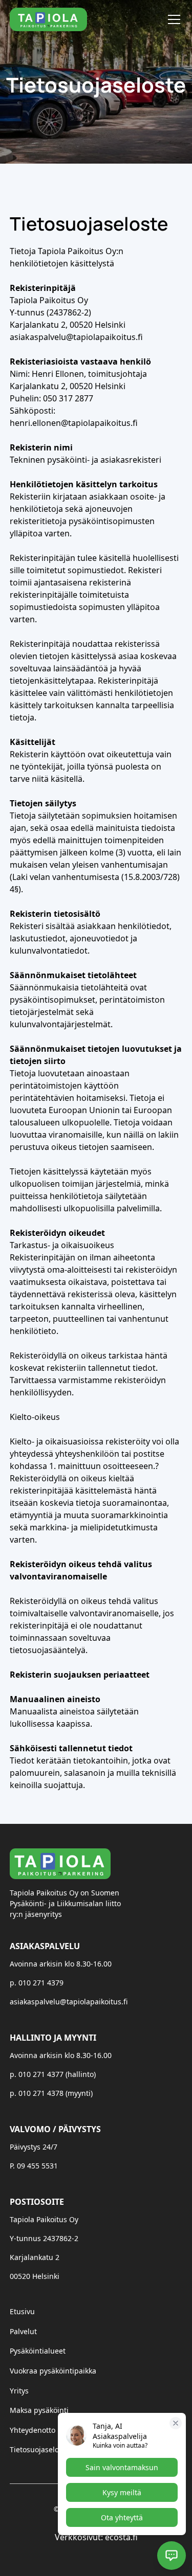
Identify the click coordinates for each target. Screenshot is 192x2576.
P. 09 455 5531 (34, 2166)
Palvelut (23, 2331)
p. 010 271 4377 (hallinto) (53, 2074)
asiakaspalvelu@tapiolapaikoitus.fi (69, 2002)
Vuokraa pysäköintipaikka (53, 2371)
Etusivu (22, 2311)
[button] (172, 19)
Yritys (19, 2391)
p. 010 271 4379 (37, 1983)
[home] (48, 19)
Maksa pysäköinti (39, 2410)
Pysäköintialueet (38, 2351)
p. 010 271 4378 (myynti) (51, 2093)
